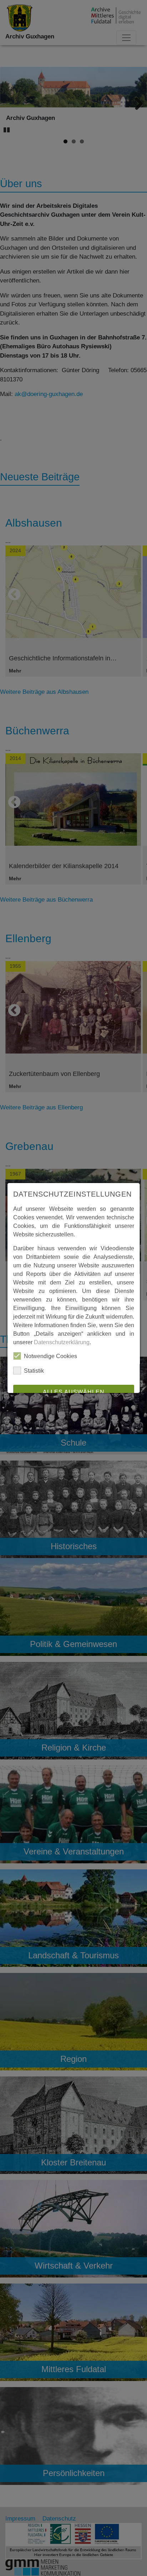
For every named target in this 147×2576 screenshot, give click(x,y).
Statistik (34, 1371)
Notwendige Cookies (50, 1356)
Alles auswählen (73, 1392)
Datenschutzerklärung (62, 1342)
